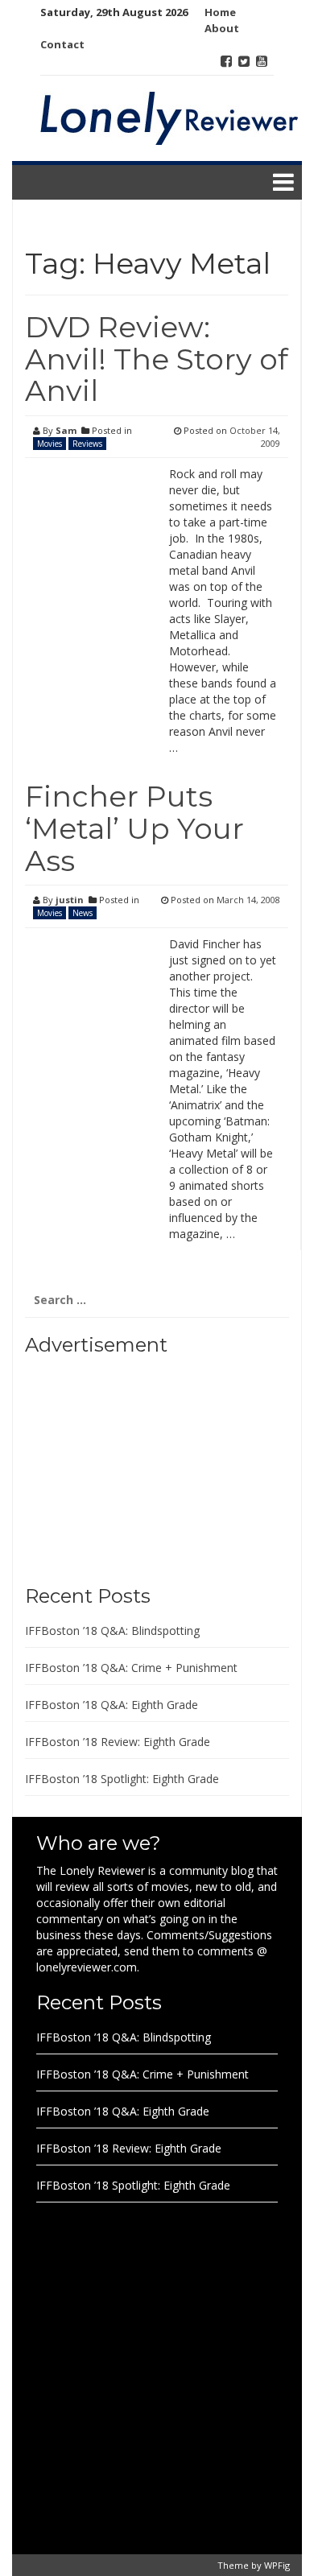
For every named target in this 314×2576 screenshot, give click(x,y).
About (222, 28)
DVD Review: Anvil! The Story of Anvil (157, 359)
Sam (66, 430)
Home (220, 12)
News (83, 913)
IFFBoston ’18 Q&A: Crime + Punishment (131, 1668)
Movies (50, 444)
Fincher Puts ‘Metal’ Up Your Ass (134, 828)
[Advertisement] (126, 1464)
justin (70, 900)
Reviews (87, 444)
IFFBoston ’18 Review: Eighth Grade (118, 1742)
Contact (62, 44)
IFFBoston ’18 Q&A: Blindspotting (112, 1631)
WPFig (277, 2565)
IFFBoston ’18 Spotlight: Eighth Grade (122, 1779)
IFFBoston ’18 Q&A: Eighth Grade (112, 1705)
